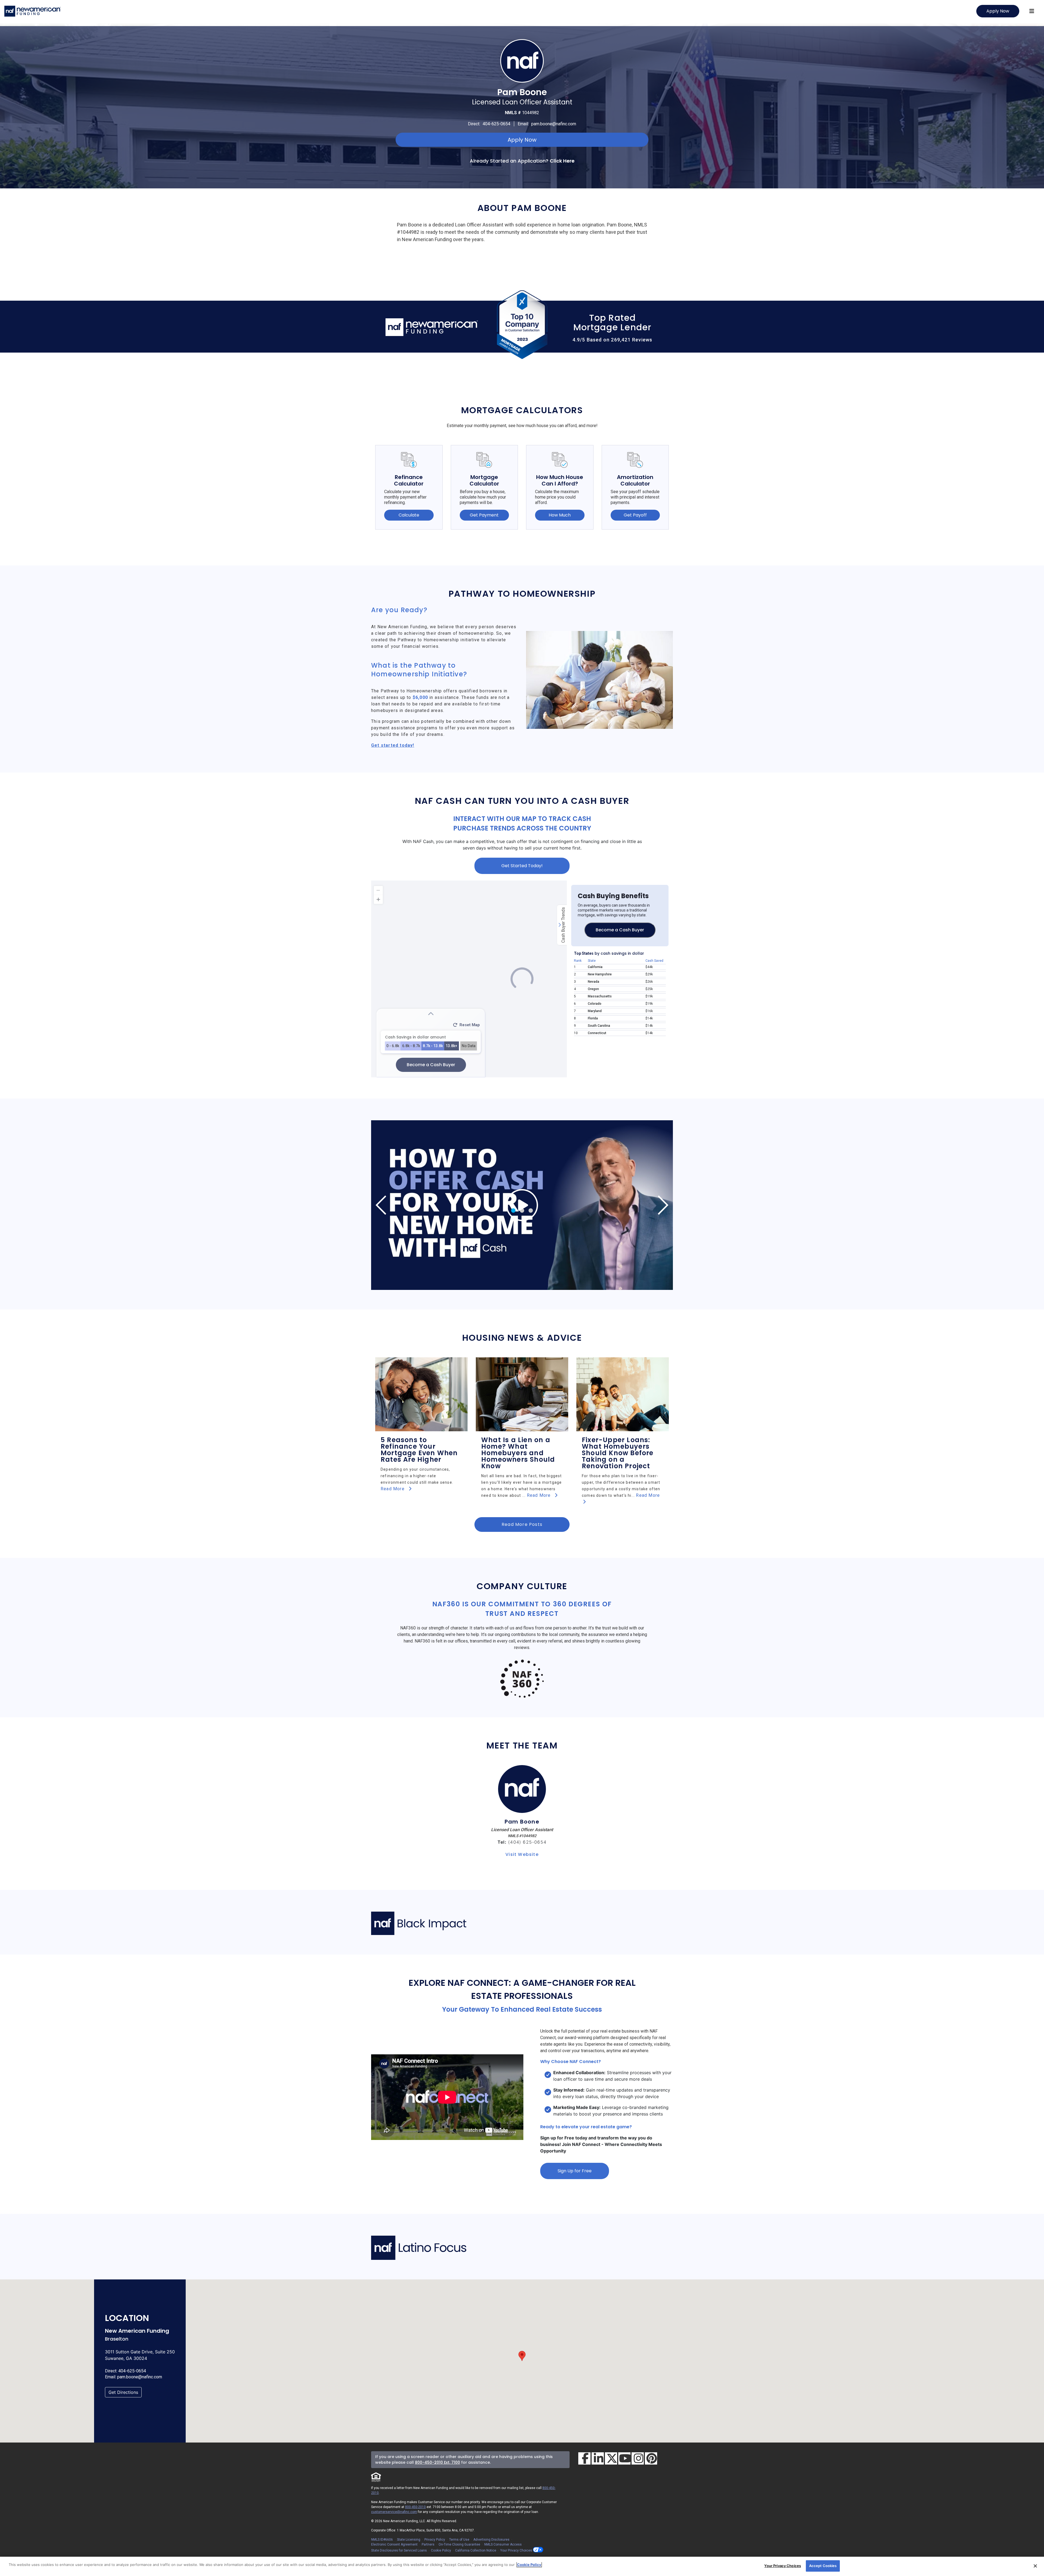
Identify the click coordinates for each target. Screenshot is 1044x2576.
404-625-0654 (496, 124)
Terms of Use (459, 2540)
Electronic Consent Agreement (394, 2544)
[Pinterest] (651, 2458)
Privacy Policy (435, 2540)
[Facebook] (584, 2458)
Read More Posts (522, 1524)
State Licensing (409, 2540)
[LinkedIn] (598, 2458)
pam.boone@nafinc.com (554, 124)
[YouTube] (624, 2458)
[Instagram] (638, 2458)
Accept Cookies (823, 2566)
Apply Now (998, 11)
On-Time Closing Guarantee (459, 2544)
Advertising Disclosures (491, 2540)
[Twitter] (611, 2458)
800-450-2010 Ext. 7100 (437, 2462)
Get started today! (393, 745)
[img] (522, 1205)
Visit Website (522, 1854)
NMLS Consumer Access (503, 2544)
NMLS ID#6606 (382, 2540)
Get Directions (123, 2392)
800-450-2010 (415, 2507)
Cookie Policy (441, 2550)
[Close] (1035, 2566)
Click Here (562, 161)
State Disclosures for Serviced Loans (399, 2550)
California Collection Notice (476, 2550)
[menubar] (1032, 11)
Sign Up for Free (575, 2171)
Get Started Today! (522, 866)
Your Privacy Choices (517, 2550)
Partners (428, 2544)
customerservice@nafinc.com (394, 2512)
